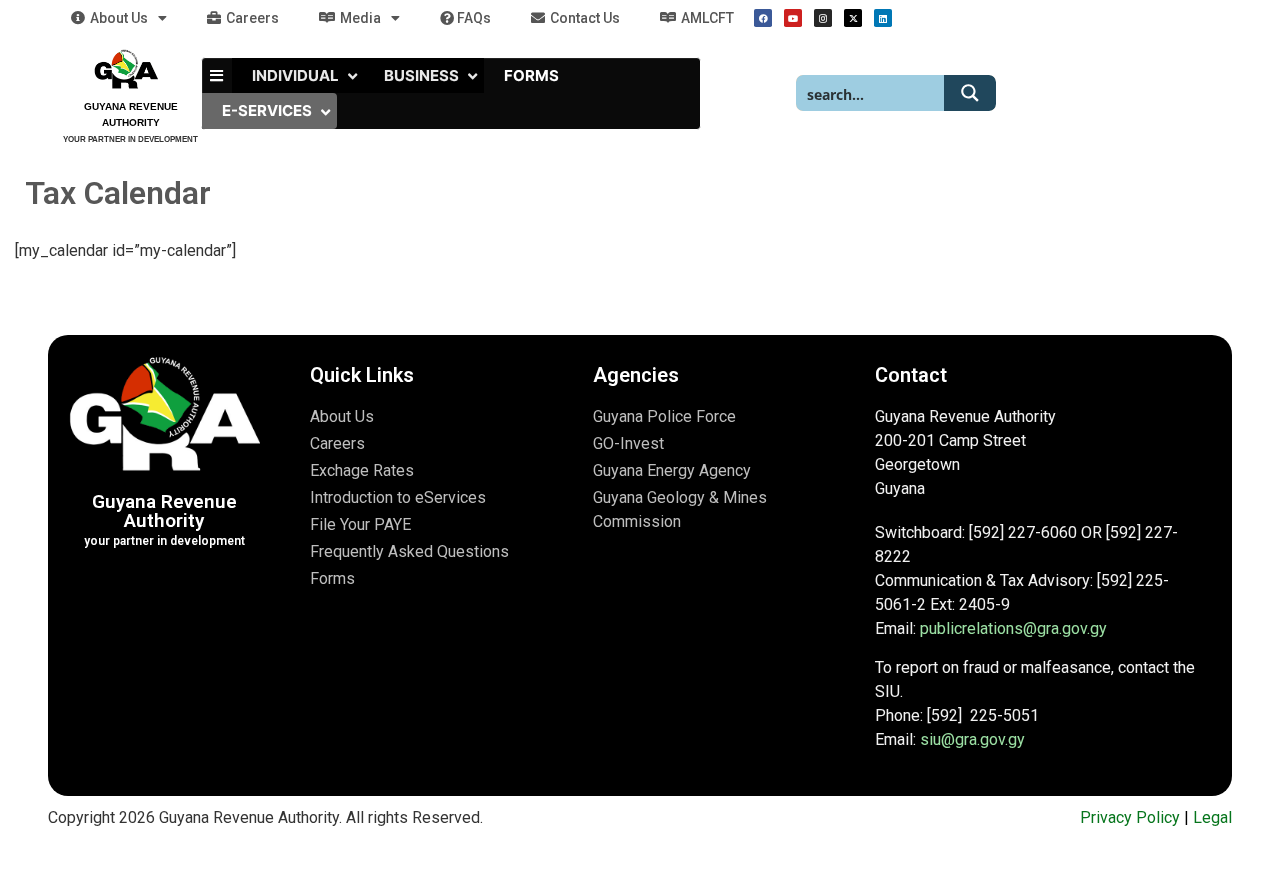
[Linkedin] (883, 18)
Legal (1212, 817)
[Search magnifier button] (970, 93)
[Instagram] (823, 18)
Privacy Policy (1130, 817)
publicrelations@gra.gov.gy (1013, 628)
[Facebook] (763, 18)
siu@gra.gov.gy (972, 739)
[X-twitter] (853, 18)
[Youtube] (793, 18)
